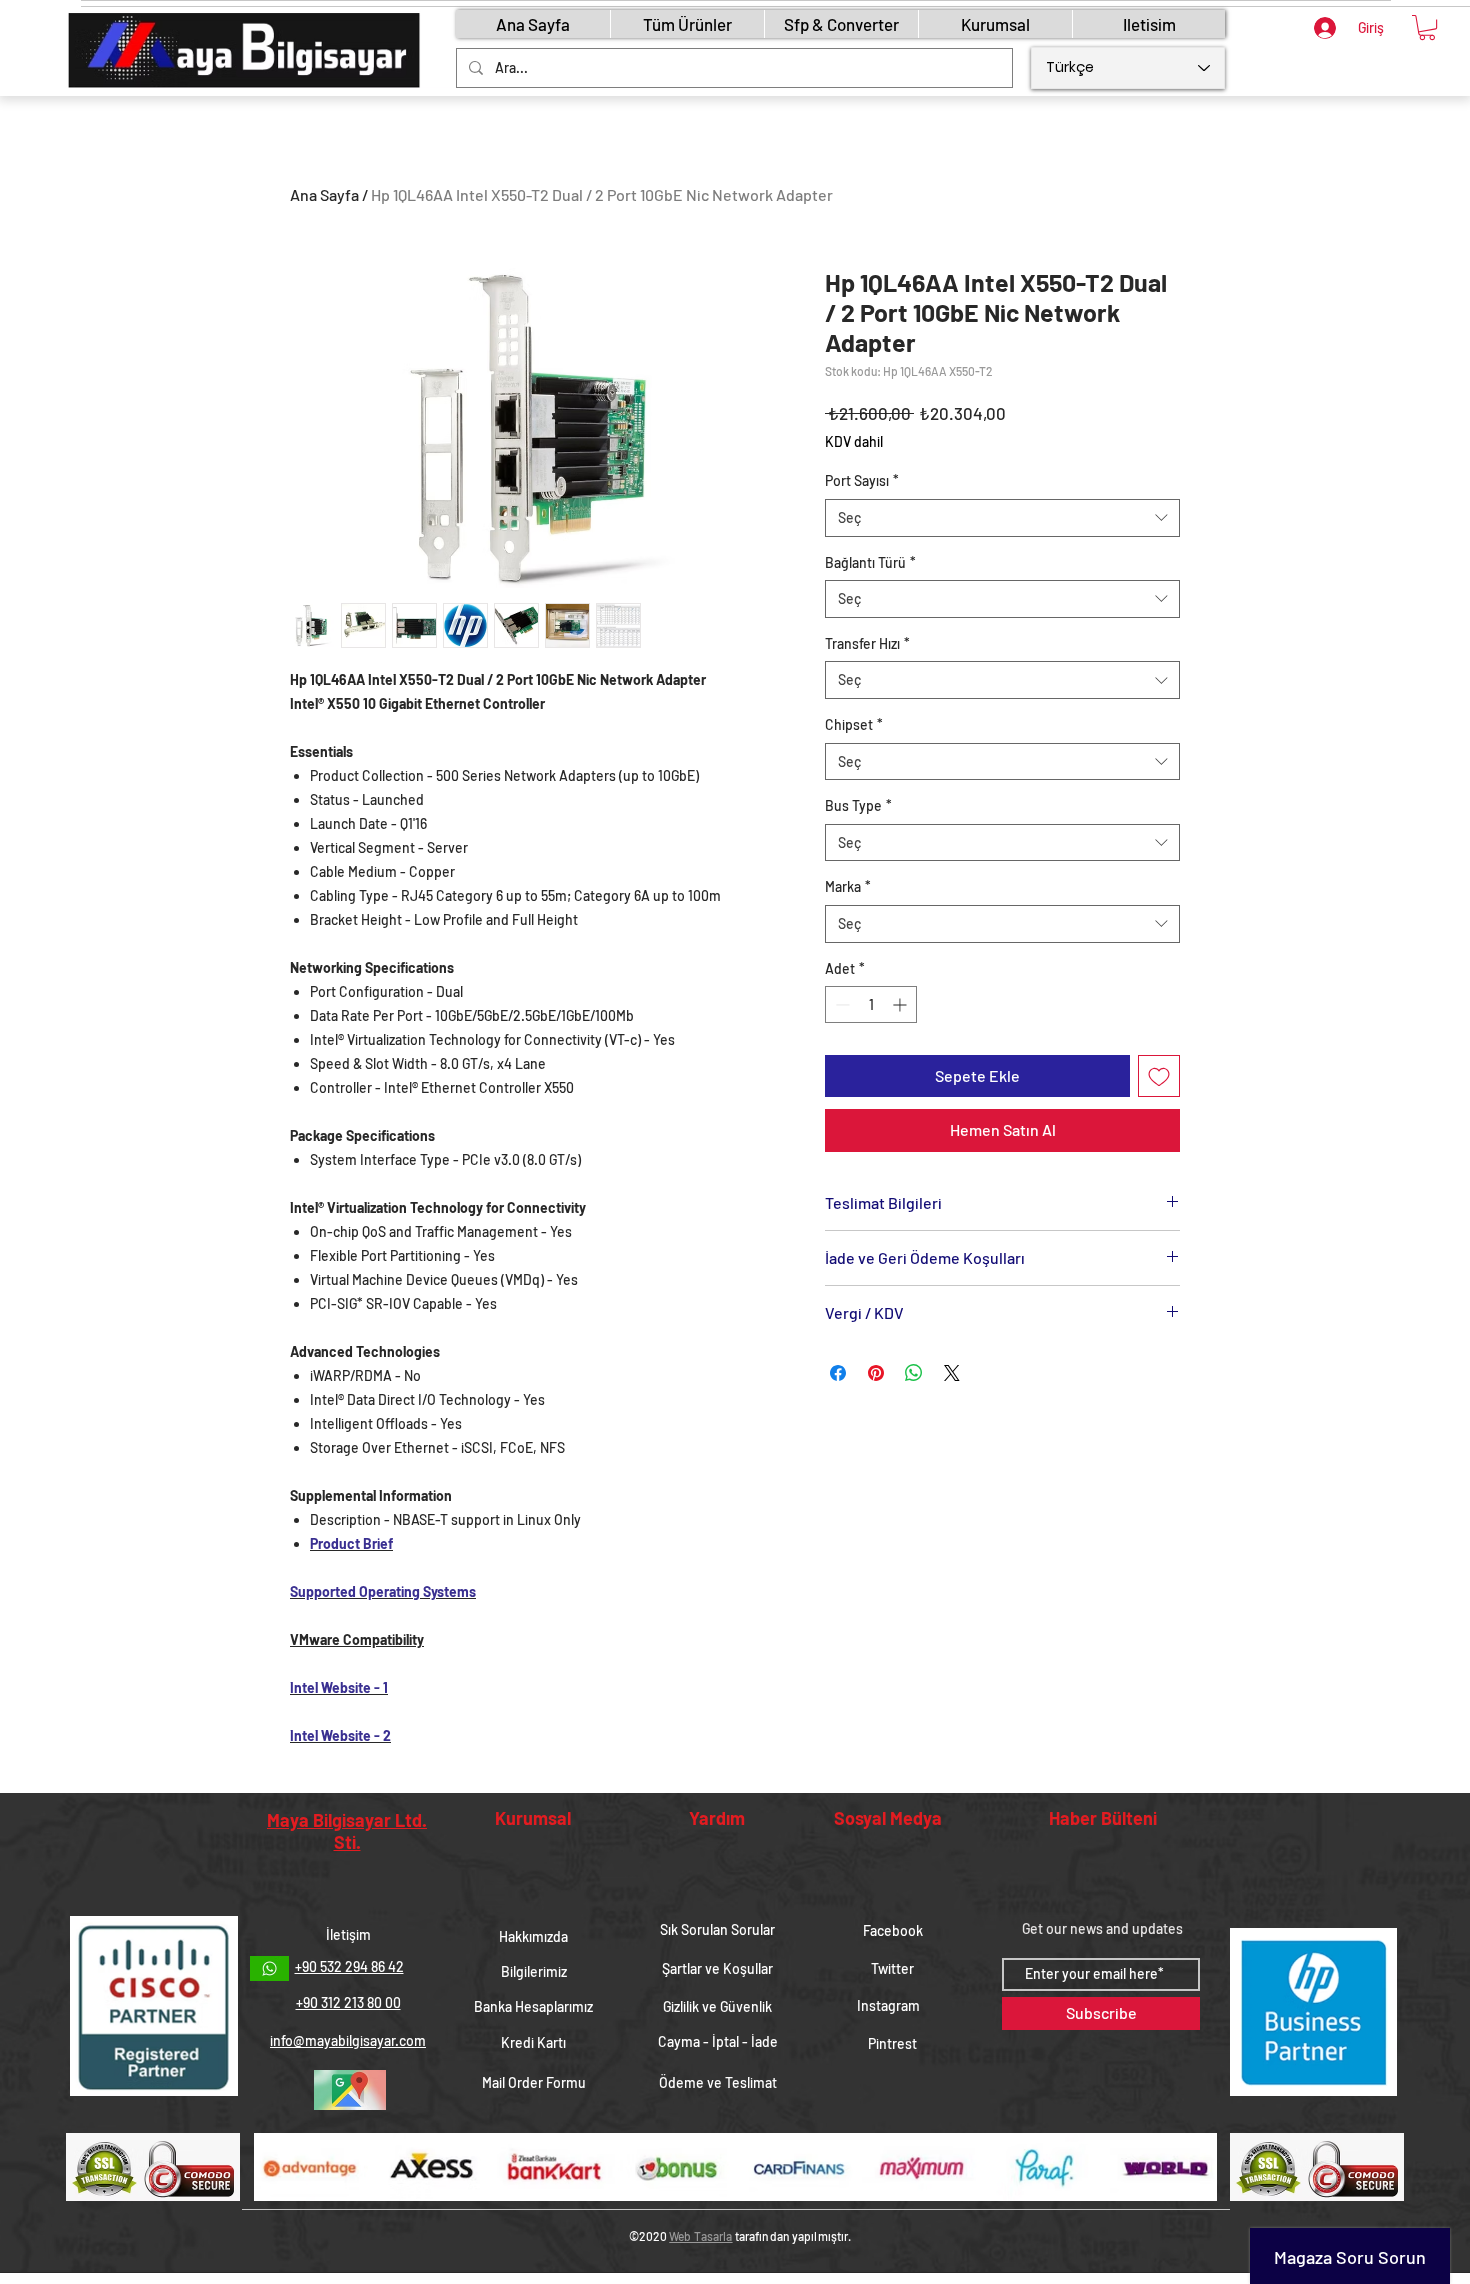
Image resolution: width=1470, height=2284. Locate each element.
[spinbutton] (871, 1004)
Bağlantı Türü (870, 562)
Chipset (854, 724)
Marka (848, 886)
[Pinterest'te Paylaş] (876, 1373)
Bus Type (858, 805)
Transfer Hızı (867, 643)
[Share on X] (952, 1373)
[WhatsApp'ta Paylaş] (914, 1373)
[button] (1427, 27)
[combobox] (1002, 518)
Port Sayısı (862, 480)
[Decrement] (840, 1004)
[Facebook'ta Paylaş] (838, 1373)
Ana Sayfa (324, 194)
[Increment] (901, 1004)
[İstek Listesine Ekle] (1159, 1076)
